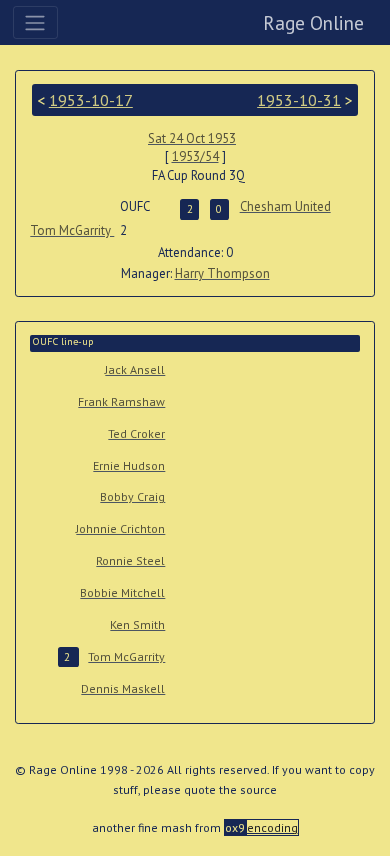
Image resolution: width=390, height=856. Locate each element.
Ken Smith (137, 624)
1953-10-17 (91, 100)
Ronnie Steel (130, 560)
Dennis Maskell (123, 688)
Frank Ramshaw (121, 401)
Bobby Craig (132, 496)
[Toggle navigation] (35, 22)
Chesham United (285, 206)
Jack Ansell (135, 369)
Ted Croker (136, 433)
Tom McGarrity (72, 230)
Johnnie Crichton (120, 528)
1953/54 (195, 156)
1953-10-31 (299, 100)
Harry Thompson (222, 273)
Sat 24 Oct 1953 (192, 138)
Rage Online (313, 22)
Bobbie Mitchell (122, 592)
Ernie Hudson (129, 465)
